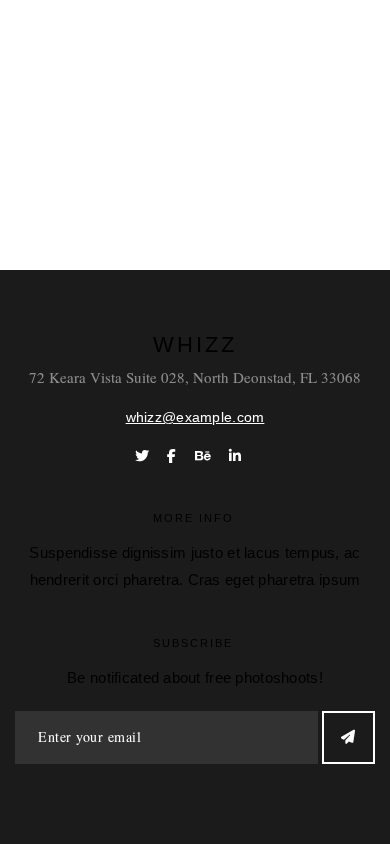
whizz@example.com (195, 417)
